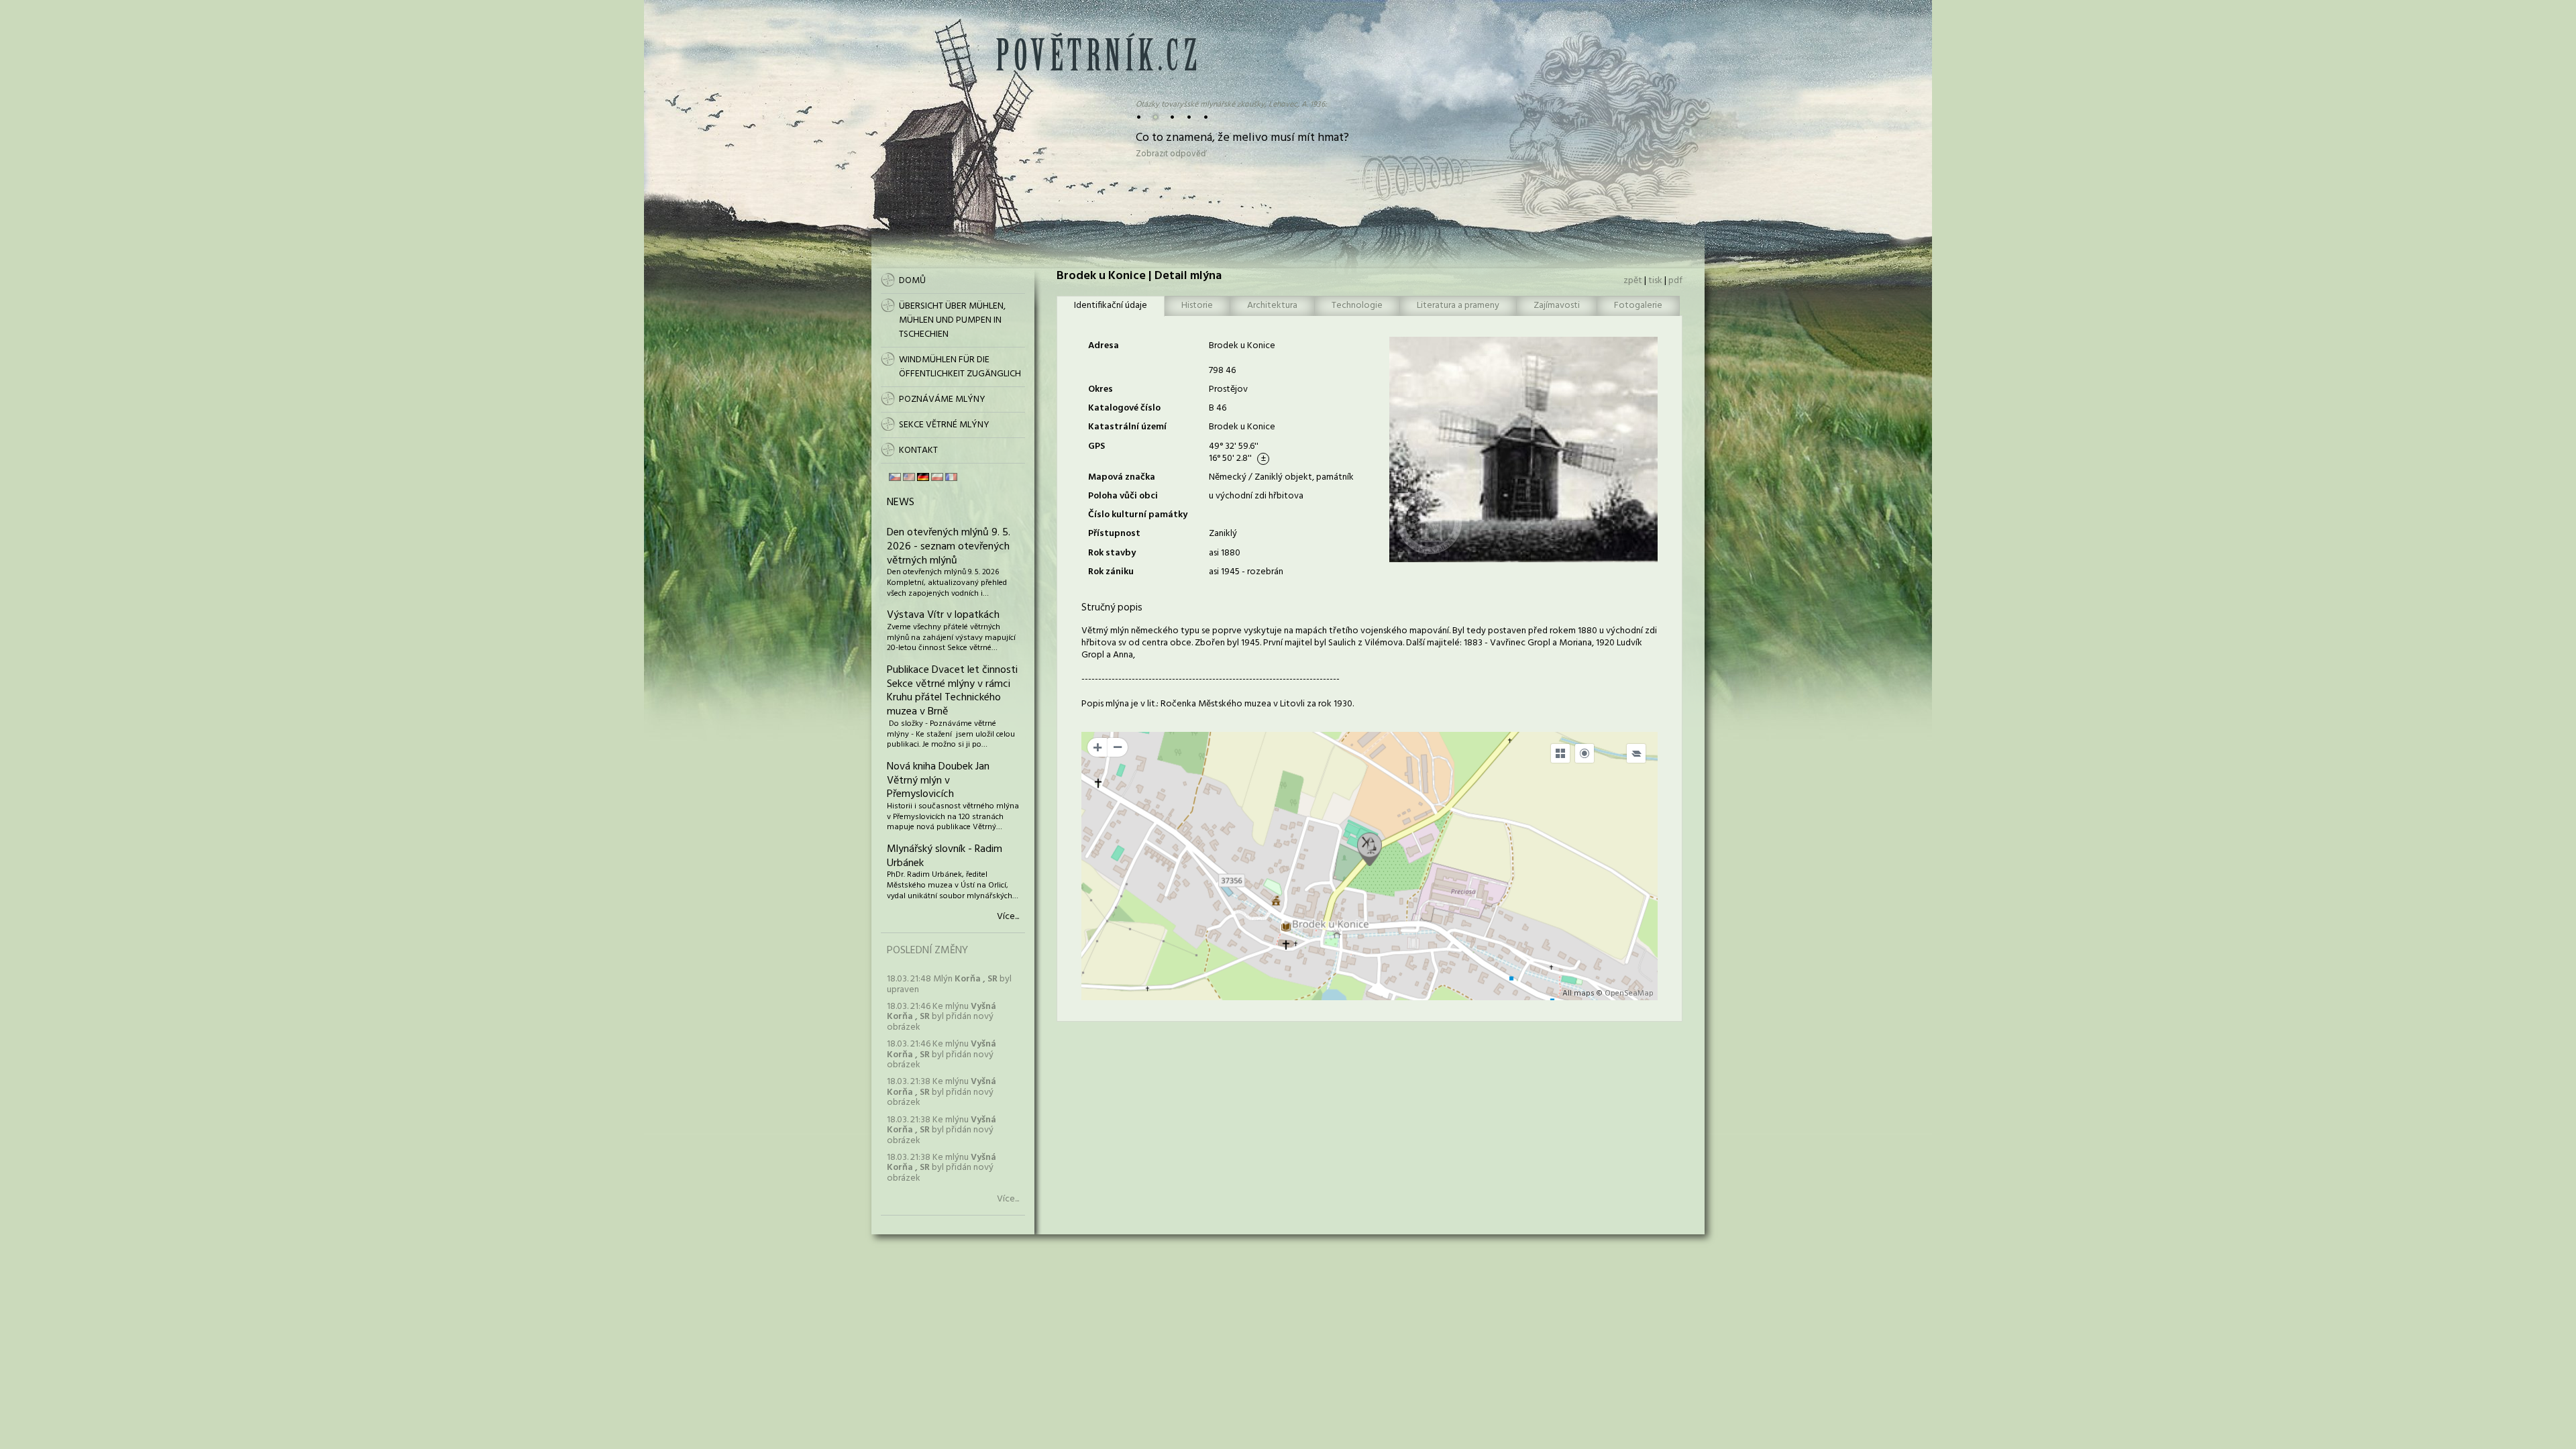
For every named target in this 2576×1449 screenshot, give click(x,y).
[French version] (951, 477)
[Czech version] (895, 477)
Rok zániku (1111, 572)
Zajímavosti (1557, 306)
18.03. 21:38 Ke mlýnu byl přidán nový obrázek (942, 1092)
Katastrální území (1127, 427)
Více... (1008, 917)
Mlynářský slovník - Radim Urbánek (945, 856)
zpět (1633, 281)
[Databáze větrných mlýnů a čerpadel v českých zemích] (1096, 68)
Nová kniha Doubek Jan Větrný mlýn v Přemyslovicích (938, 781)
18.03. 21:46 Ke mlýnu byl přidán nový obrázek (942, 1017)
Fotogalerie (1638, 306)
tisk (1655, 281)
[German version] (923, 477)
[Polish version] (937, 477)
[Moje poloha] (1585, 753)
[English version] (909, 477)
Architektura (1272, 306)
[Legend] (1636, 753)
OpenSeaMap (1629, 994)
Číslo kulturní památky (1138, 515)
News (901, 502)
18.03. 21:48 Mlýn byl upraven (949, 984)
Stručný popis (1112, 608)
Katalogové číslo (1124, 408)
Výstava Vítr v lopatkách (943, 615)
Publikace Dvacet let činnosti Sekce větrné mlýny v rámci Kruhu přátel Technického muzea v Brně (952, 691)
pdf (1675, 281)
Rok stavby (1112, 553)
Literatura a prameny (1458, 306)
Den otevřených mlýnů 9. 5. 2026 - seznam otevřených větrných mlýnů (949, 547)
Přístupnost (1114, 534)
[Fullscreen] (1560, 753)
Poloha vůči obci (1123, 496)
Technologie (1357, 306)
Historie (1197, 306)
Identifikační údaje (1111, 306)
